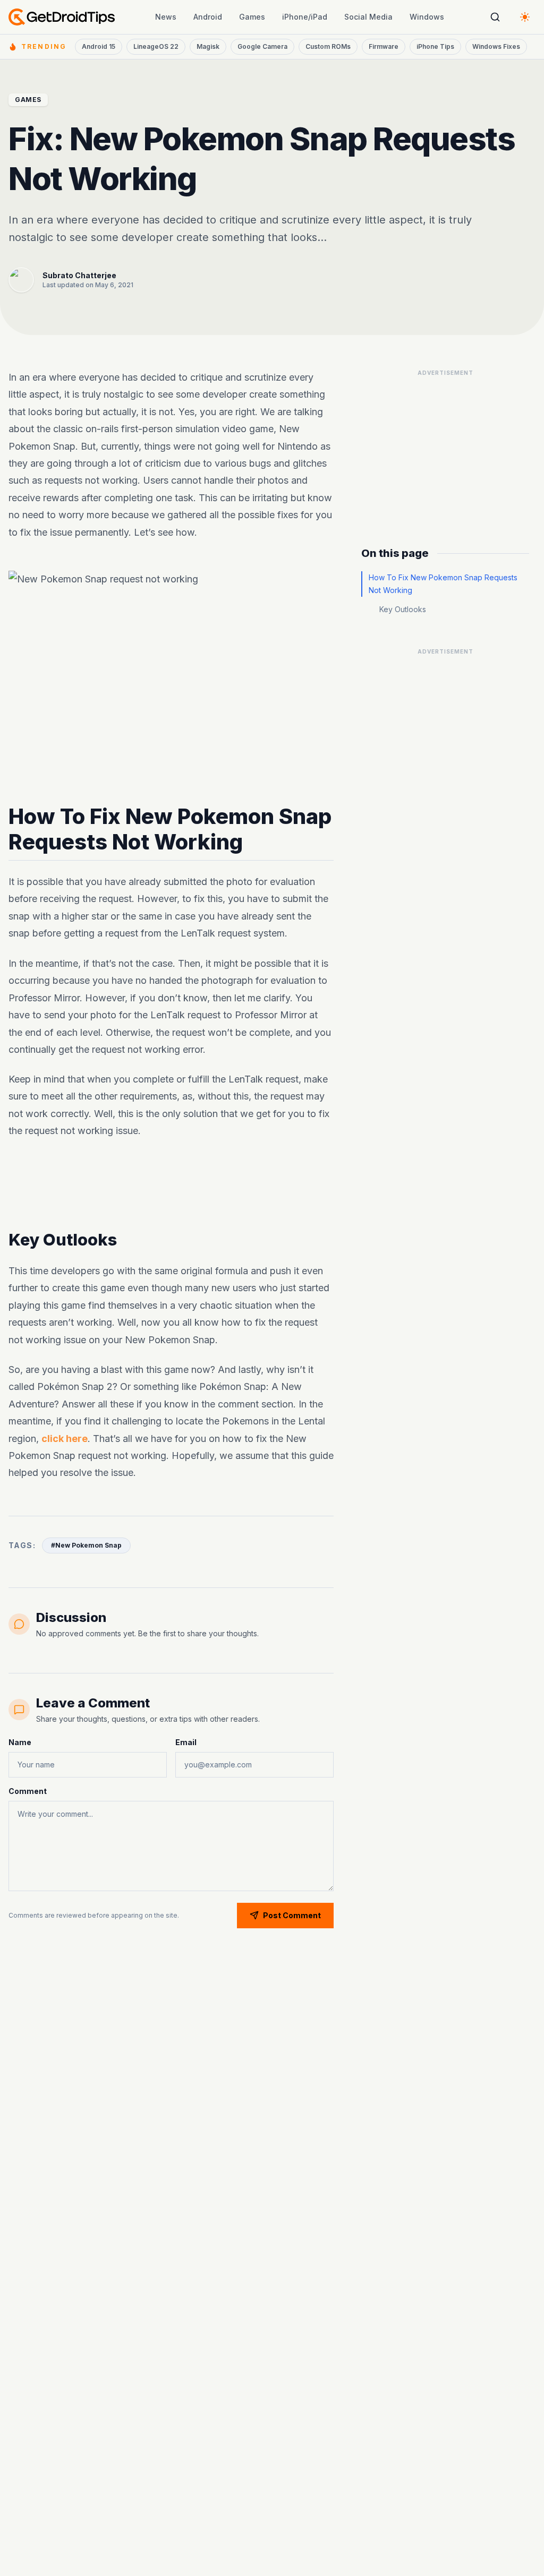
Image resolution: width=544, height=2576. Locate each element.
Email (186, 1742)
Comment (28, 1791)
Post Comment (292, 1915)
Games (252, 17)
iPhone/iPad (305, 17)
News (166, 17)
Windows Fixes (496, 46)
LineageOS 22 (156, 46)
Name (20, 1742)
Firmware (384, 46)
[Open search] (495, 17)
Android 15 (99, 46)
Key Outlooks (403, 609)
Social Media (368, 17)
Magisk (208, 46)
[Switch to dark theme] (525, 17)
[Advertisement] (445, 448)
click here (65, 1438)
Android (208, 17)
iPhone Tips (435, 46)
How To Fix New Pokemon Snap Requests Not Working (443, 584)
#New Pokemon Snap (86, 1545)
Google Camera (262, 46)
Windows (427, 17)
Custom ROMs (328, 46)
